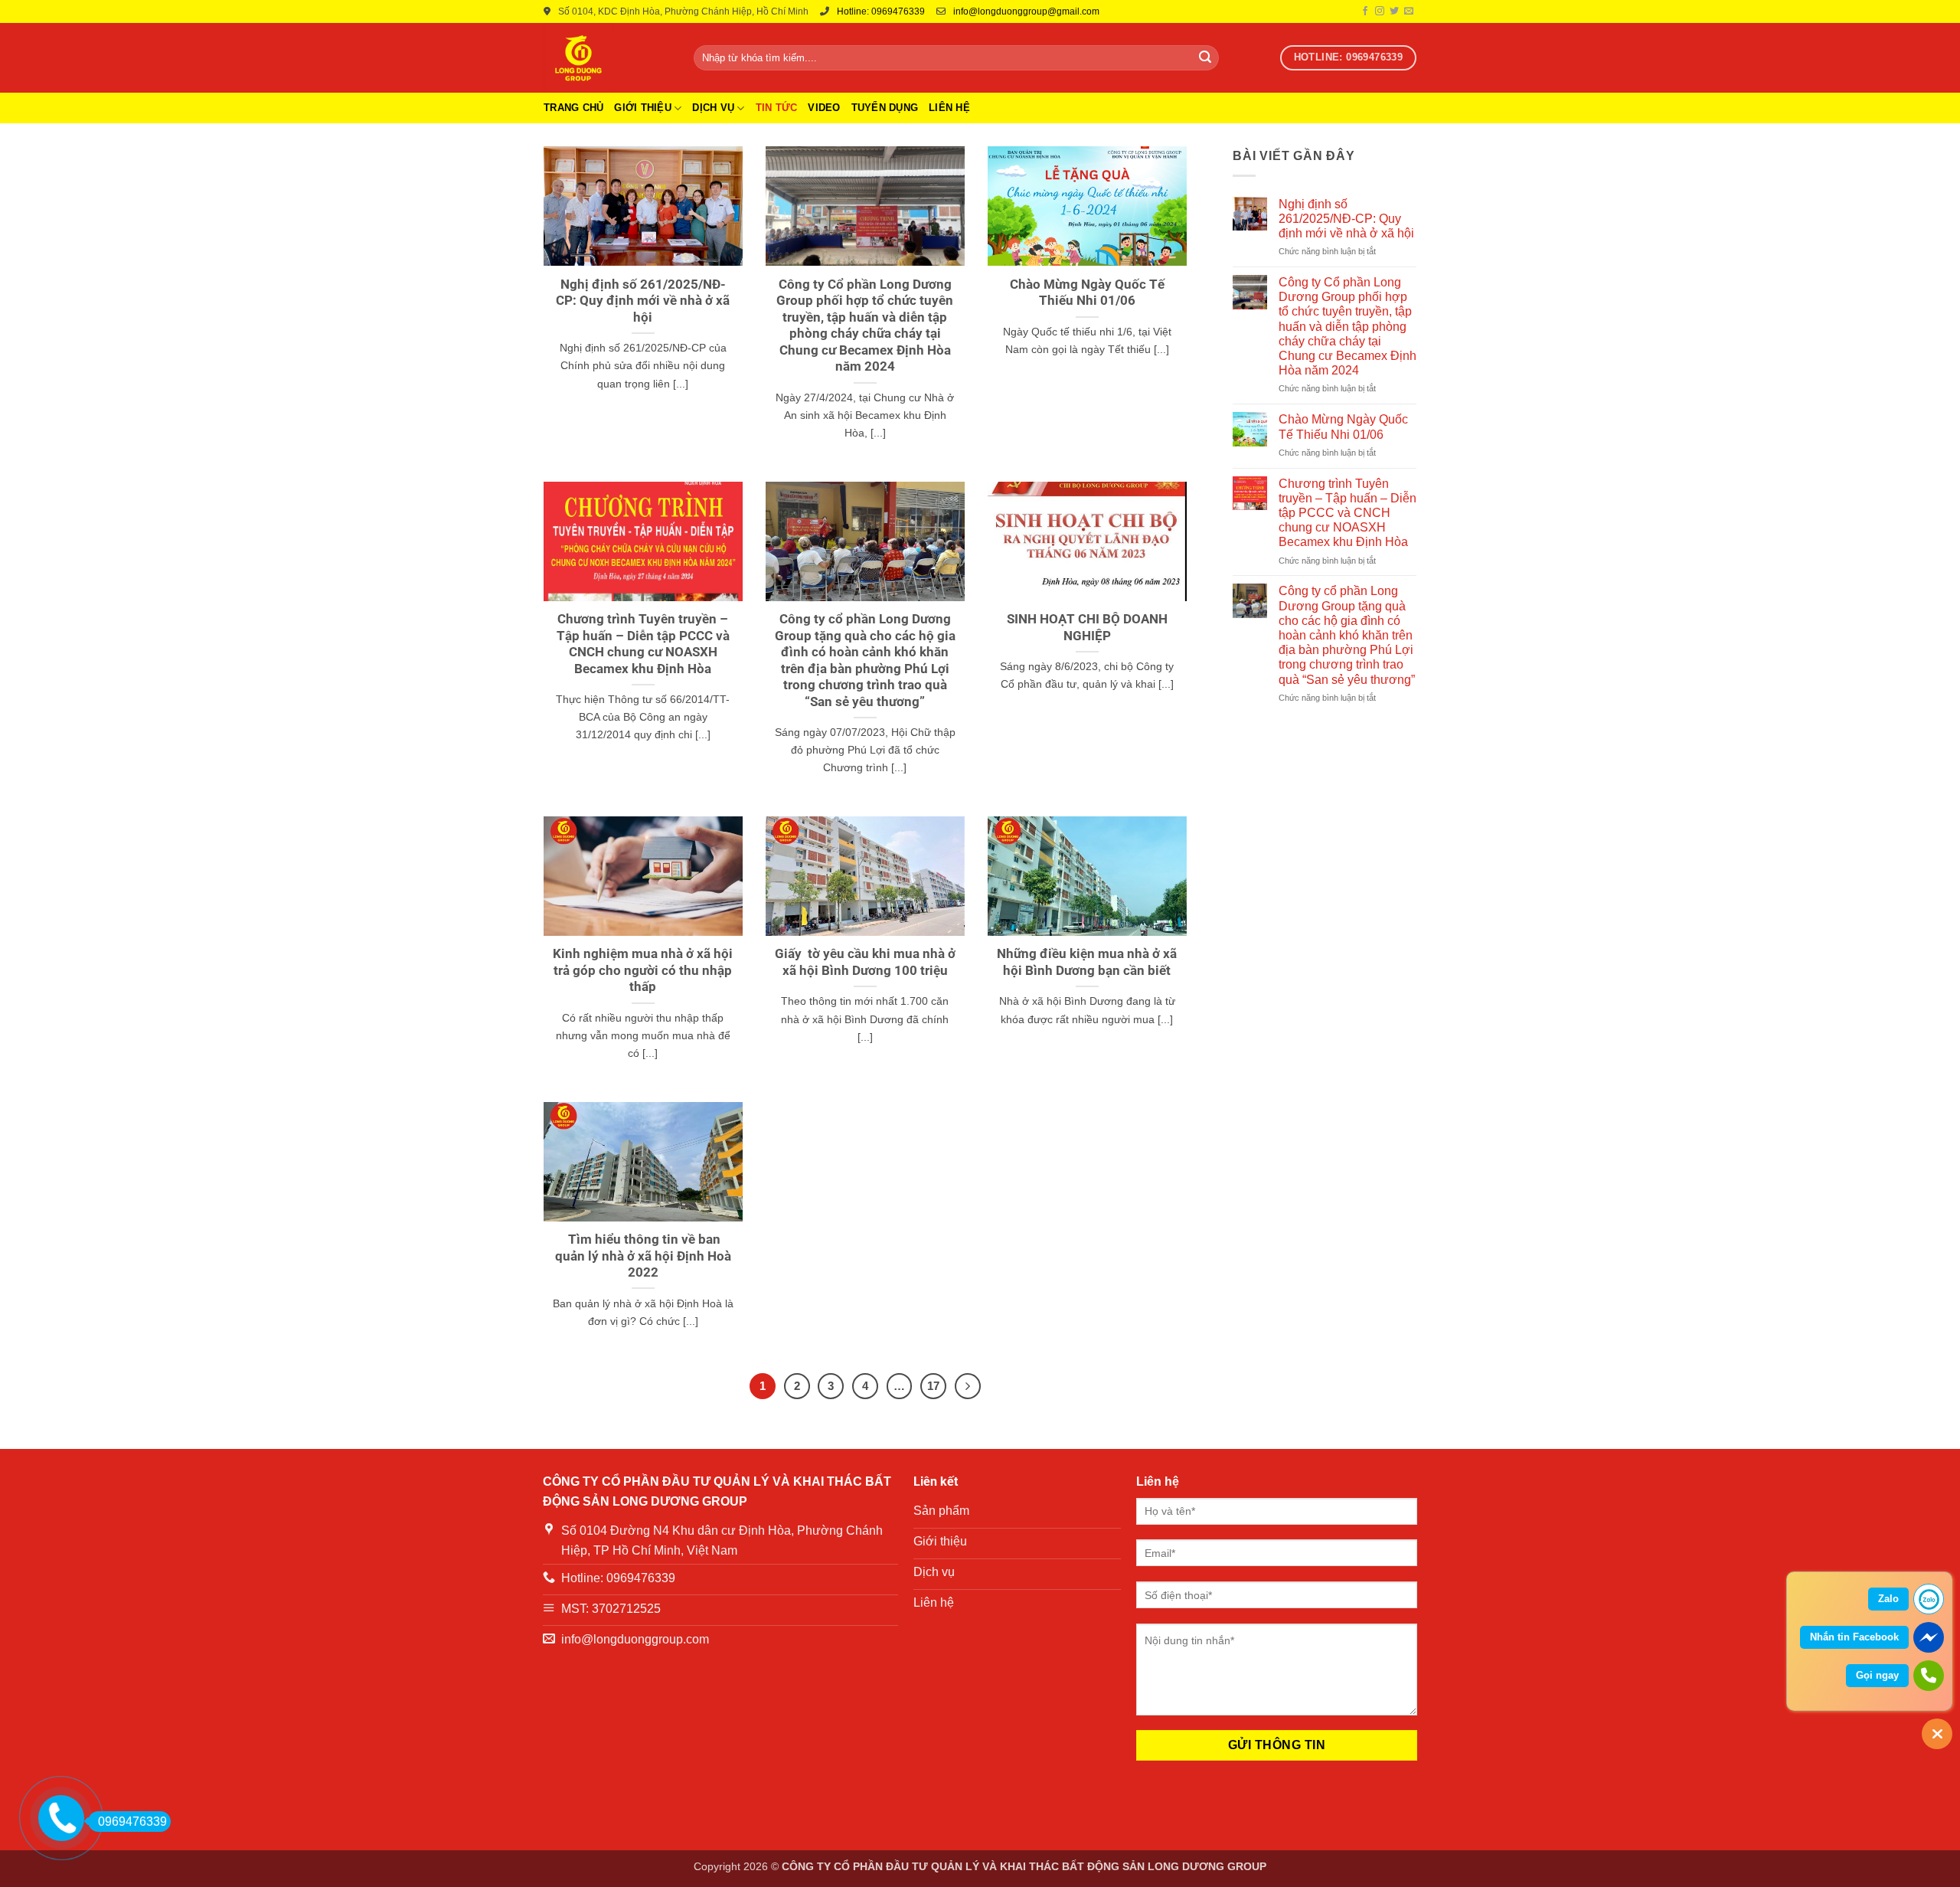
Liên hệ (949, 108)
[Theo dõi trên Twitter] (1394, 11)
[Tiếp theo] (968, 1386)
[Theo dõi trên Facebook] (1365, 11)
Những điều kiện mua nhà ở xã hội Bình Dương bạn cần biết (1087, 962)
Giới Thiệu (643, 108)
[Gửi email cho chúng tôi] (1409, 11)
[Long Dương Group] (607, 58)
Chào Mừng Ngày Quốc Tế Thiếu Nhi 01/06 (1087, 293)
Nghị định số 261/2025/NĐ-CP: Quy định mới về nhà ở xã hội (643, 301)
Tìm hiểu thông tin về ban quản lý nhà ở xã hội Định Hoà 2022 (643, 1256)
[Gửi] (1205, 58)
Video (824, 108)
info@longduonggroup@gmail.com (1026, 11)
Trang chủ (573, 108)
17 (933, 1386)
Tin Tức (777, 108)
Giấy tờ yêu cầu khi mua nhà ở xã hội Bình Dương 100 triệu (865, 962)
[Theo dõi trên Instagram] (1380, 11)
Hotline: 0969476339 (881, 11)
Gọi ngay (1877, 1675)
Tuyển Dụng (885, 108)
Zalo (1888, 1599)
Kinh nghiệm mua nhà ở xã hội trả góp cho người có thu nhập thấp (643, 970)
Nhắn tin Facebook (1854, 1637)
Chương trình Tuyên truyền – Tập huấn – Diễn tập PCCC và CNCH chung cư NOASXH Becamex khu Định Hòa (643, 644)
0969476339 (132, 1822)
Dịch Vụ (713, 108)
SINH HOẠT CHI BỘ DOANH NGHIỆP (1087, 628)
